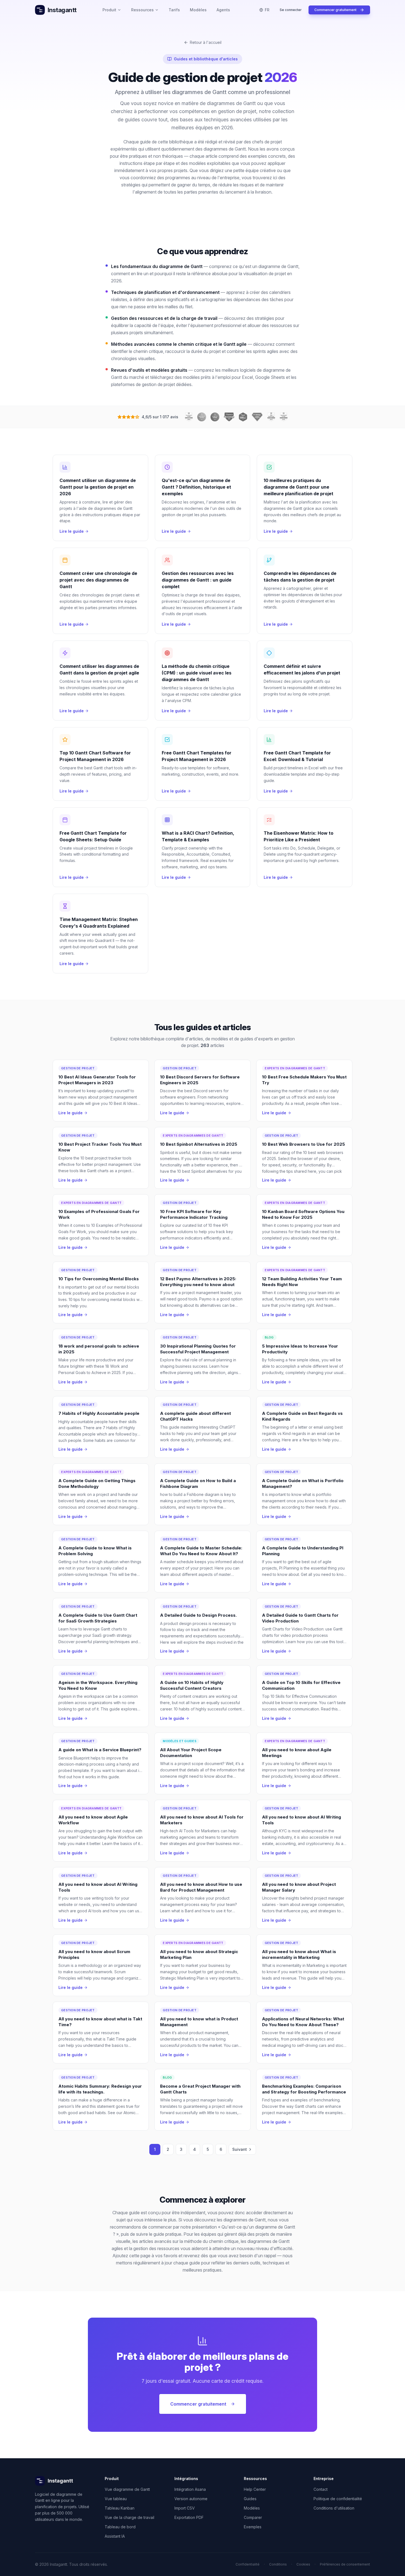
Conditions (278, 2564)
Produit (109, 10)
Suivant (240, 2149)
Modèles (198, 10)
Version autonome (191, 2499)
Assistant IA (115, 2536)
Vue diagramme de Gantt (127, 2489)
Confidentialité (248, 2564)
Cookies (303, 2564)
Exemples (253, 2527)
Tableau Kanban (120, 2508)
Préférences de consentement (345, 2564)
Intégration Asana (190, 2489)
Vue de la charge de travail (129, 2517)
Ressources (142, 10)
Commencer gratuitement (335, 10)
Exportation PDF (189, 2517)
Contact (321, 2489)
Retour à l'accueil (206, 42)
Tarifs (174, 10)
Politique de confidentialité (338, 2499)
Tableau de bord (120, 2527)
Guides (250, 2499)
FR (267, 10)
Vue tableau (116, 2499)
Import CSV (185, 2508)
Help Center (255, 2489)
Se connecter (291, 10)
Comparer (253, 2517)
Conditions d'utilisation (334, 2508)
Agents (223, 10)
